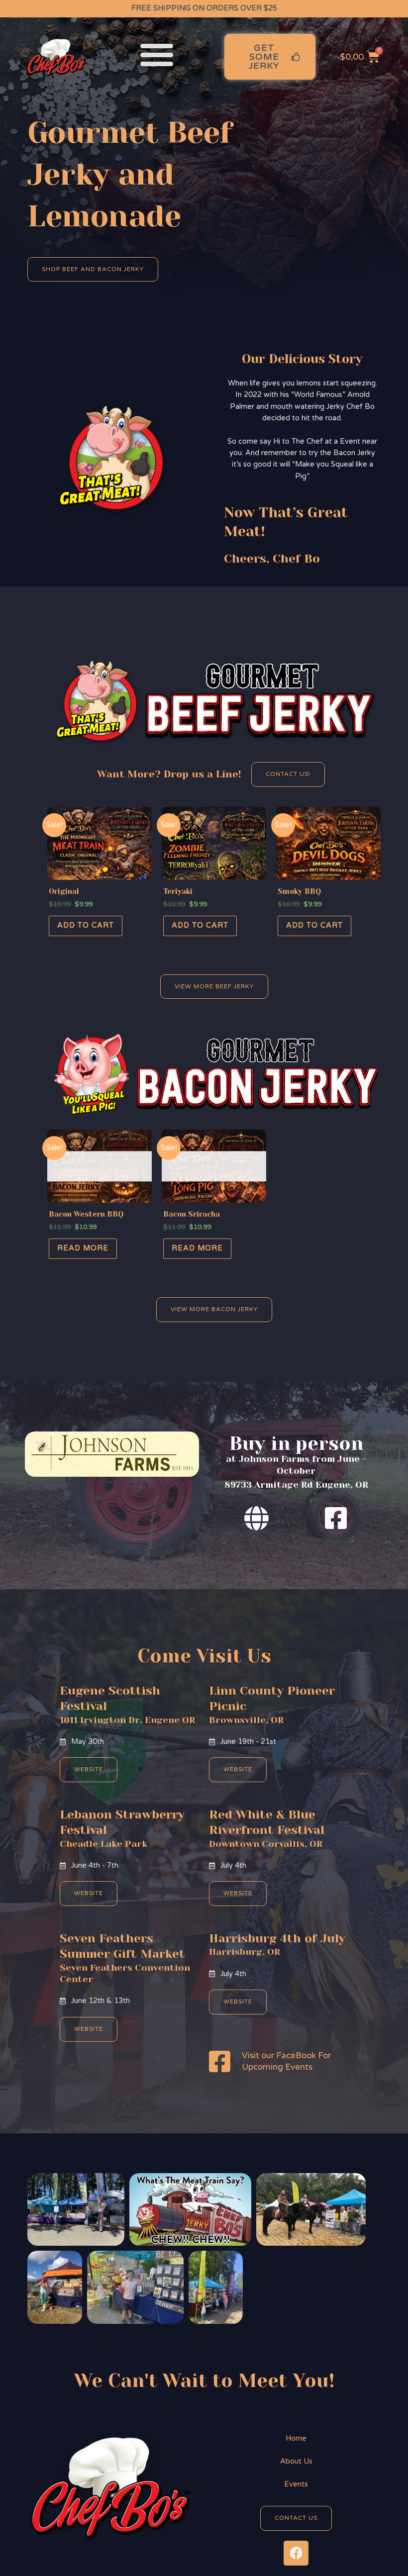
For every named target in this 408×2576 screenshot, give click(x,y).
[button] (157, 54)
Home (296, 2438)
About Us (296, 2461)
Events (296, 2484)
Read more (83, 1248)
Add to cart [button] (86, 925)
